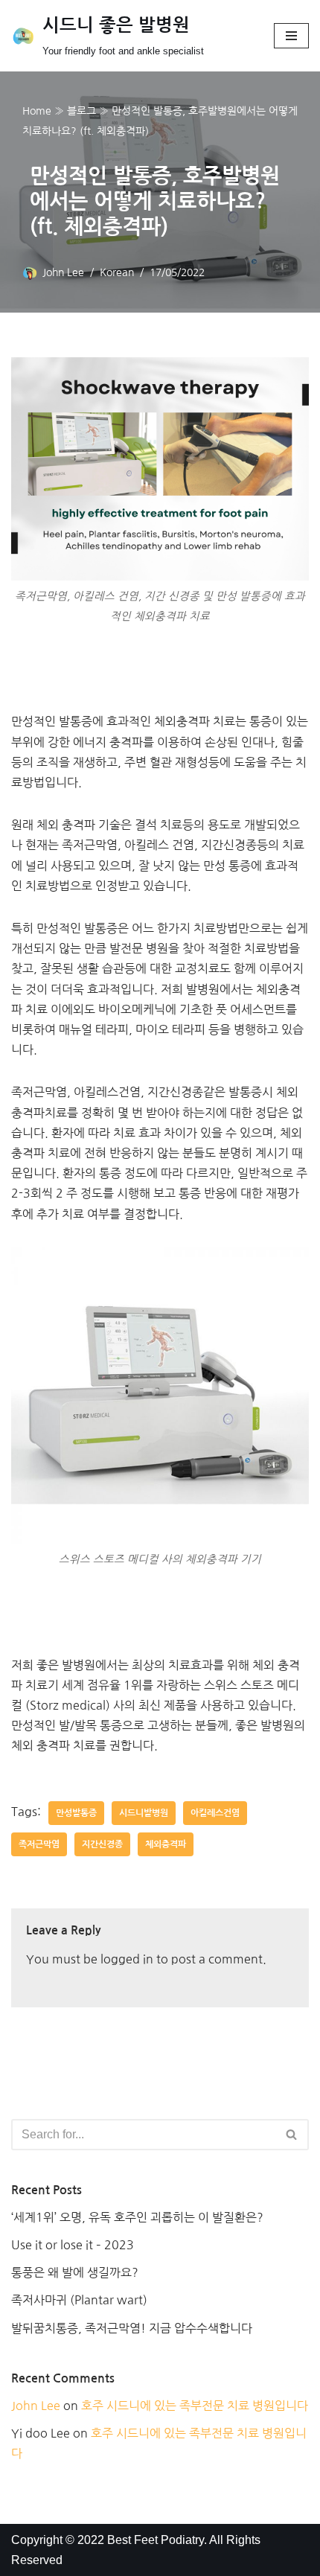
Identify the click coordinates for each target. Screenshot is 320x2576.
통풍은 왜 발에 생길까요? (75, 2272)
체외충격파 (166, 1844)
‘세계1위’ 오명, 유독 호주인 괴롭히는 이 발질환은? (137, 2217)
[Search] (292, 2135)
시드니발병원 (144, 1813)
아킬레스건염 (215, 1813)
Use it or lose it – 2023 (73, 2245)
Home (37, 111)
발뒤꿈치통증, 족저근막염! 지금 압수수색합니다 (132, 2328)
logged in (127, 1959)
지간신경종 (102, 1844)
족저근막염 (39, 1844)
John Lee (63, 272)
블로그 (81, 111)
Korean (117, 272)
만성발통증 (76, 1813)
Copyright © (44, 2540)
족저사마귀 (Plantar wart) (79, 2300)
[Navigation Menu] (291, 36)
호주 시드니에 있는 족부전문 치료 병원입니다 (195, 2406)
